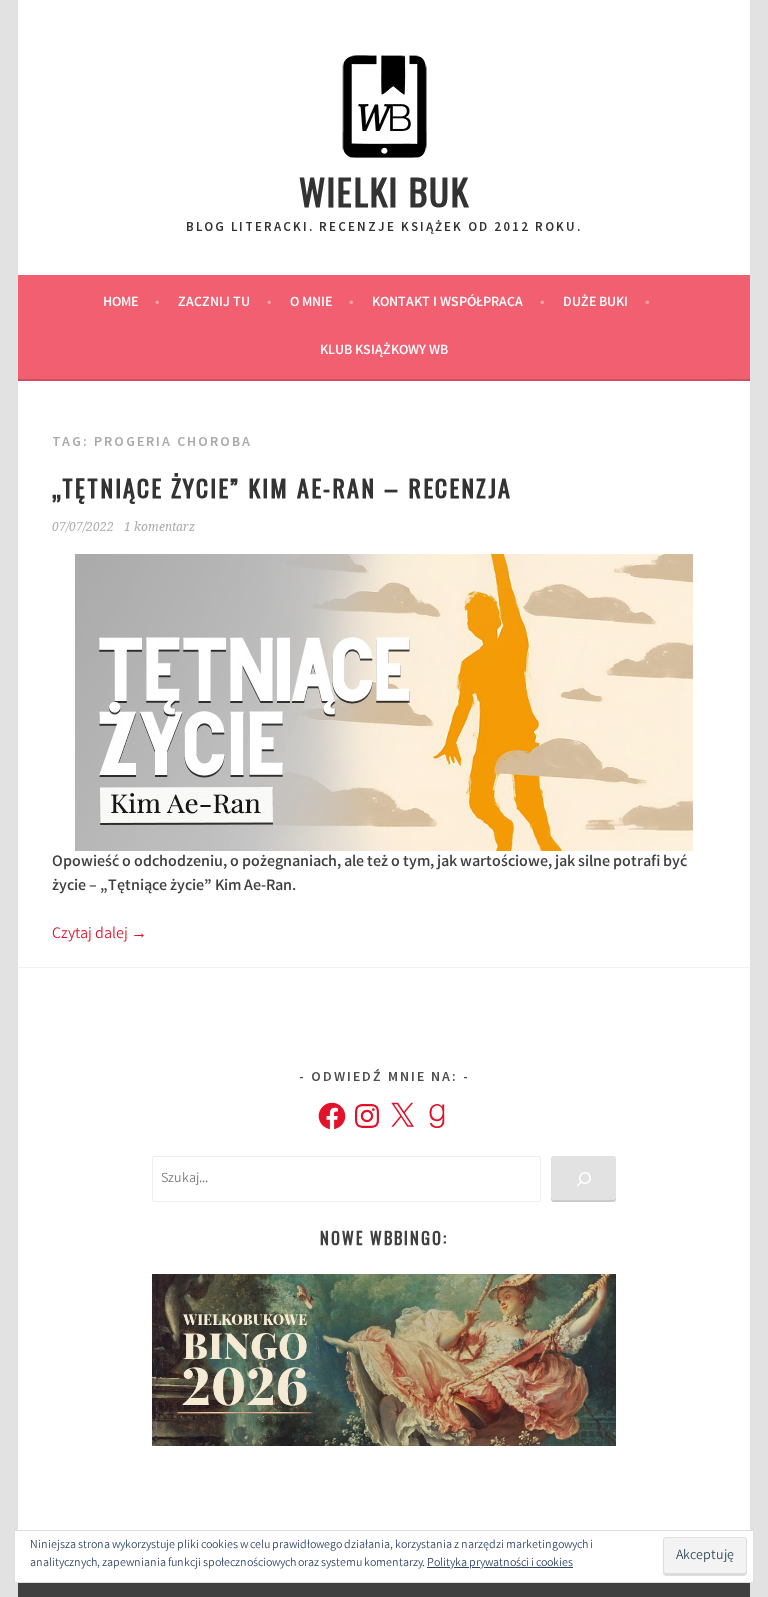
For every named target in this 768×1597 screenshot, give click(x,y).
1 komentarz (159, 527)
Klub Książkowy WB (384, 351)
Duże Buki (595, 303)
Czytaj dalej (99, 934)
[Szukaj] (583, 1179)
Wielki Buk (384, 190)
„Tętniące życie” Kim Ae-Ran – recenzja (282, 487)
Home (120, 303)
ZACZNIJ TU (214, 303)
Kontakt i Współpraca (447, 303)
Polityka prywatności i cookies (500, 1563)
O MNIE (311, 303)
